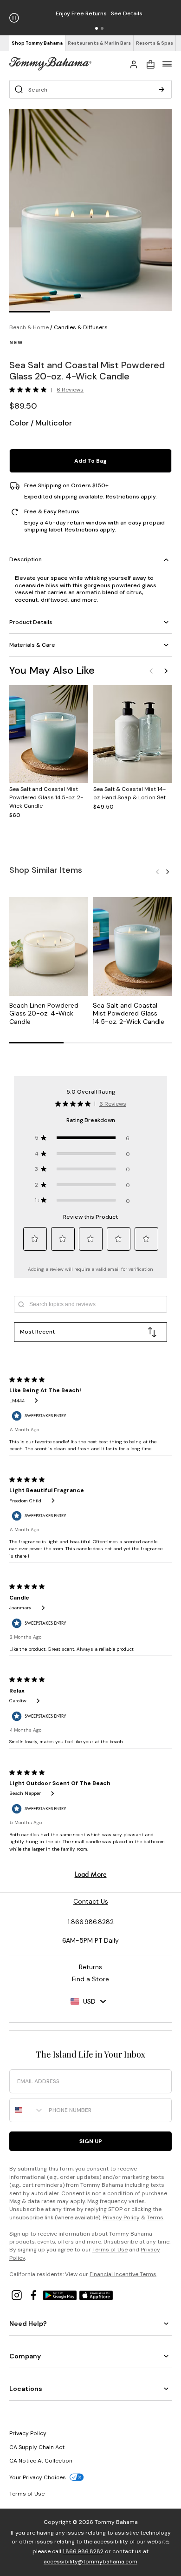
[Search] (162, 89)
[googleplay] (61, 2294)
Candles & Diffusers (81, 327)
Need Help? (28, 2324)
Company (25, 2356)
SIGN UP (91, 2141)
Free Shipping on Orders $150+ (66, 486)
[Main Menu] (167, 64)
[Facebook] (34, 2294)
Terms (155, 2217)
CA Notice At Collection (41, 2461)
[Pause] (14, 18)
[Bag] (150, 64)
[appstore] (96, 2294)
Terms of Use (110, 2250)
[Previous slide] (157, 871)
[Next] (166, 671)
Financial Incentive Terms (123, 2274)
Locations (26, 2389)
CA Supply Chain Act (37, 2447)
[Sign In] (134, 64)
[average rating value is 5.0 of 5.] (30, 390)
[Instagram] (18, 2294)
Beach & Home (29, 327)
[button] (97, 28)
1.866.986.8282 (83, 2551)
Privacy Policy (121, 2217)
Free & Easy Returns (52, 512)
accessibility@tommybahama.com (90, 2562)
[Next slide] (168, 871)
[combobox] (27, 2110)
